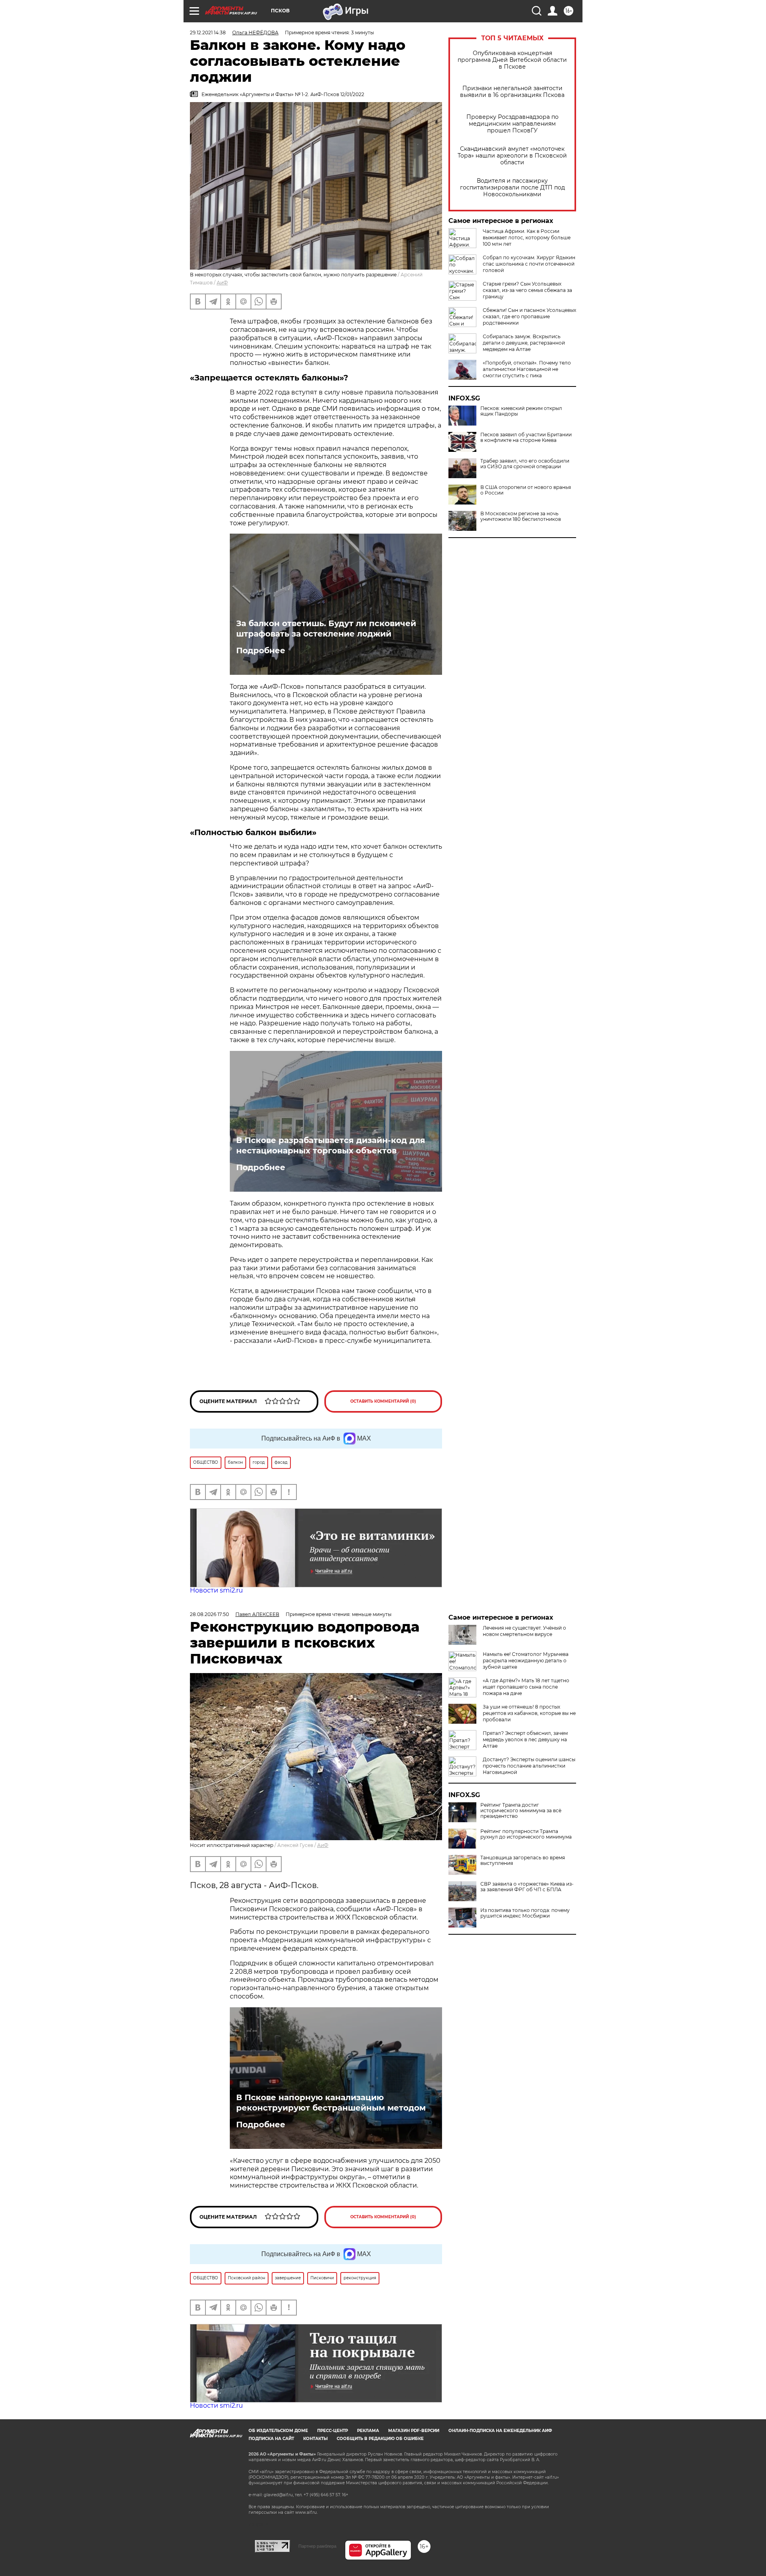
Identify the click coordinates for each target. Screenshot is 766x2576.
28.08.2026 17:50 (209, 1614)
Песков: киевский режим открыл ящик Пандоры (521, 411)
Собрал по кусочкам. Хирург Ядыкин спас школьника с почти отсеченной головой (529, 264)
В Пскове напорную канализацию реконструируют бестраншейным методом (331, 2103)
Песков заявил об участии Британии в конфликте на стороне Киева (526, 438)
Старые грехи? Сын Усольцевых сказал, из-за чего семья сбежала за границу (527, 290)
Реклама (368, 2431)
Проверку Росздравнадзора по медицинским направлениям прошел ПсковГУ (512, 124)
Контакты (315, 2439)
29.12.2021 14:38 (208, 33)
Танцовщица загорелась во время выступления (523, 1861)
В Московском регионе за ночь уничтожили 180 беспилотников (521, 516)
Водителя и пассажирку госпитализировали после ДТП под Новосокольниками (512, 188)
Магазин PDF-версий (414, 2431)
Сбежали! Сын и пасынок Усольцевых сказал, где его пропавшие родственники (529, 316)
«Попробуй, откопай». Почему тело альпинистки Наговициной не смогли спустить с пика (527, 369)
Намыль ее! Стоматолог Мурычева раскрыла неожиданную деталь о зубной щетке (526, 1661)
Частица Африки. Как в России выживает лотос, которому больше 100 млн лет (527, 237)
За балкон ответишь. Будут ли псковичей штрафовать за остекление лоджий (326, 629)
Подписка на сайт (271, 2439)
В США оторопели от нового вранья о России (526, 490)
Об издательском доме (278, 2431)
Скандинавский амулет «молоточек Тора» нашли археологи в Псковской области (512, 156)
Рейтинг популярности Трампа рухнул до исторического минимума (526, 1834)
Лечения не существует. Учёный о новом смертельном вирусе (524, 1631)
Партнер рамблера (317, 2546)
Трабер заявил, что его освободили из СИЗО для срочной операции (525, 464)
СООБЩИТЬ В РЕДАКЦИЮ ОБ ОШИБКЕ (380, 2439)
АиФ (222, 283)
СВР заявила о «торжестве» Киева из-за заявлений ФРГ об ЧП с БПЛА (527, 1887)
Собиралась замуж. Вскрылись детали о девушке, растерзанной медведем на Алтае (524, 343)
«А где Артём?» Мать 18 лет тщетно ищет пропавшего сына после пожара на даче (526, 1687)
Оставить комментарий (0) (383, 1401)
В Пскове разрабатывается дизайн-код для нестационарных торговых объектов (331, 1145)
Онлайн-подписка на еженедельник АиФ (500, 2431)
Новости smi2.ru (216, 1590)
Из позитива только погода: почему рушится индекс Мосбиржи (525, 1913)
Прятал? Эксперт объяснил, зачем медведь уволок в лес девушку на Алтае (525, 1739)
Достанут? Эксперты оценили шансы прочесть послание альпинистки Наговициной (529, 1766)
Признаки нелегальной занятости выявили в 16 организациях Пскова (512, 92)
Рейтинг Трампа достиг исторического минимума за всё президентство (521, 1811)
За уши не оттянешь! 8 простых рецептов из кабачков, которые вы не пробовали (529, 1713)
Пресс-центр (333, 2431)
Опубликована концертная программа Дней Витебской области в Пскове (512, 60)
